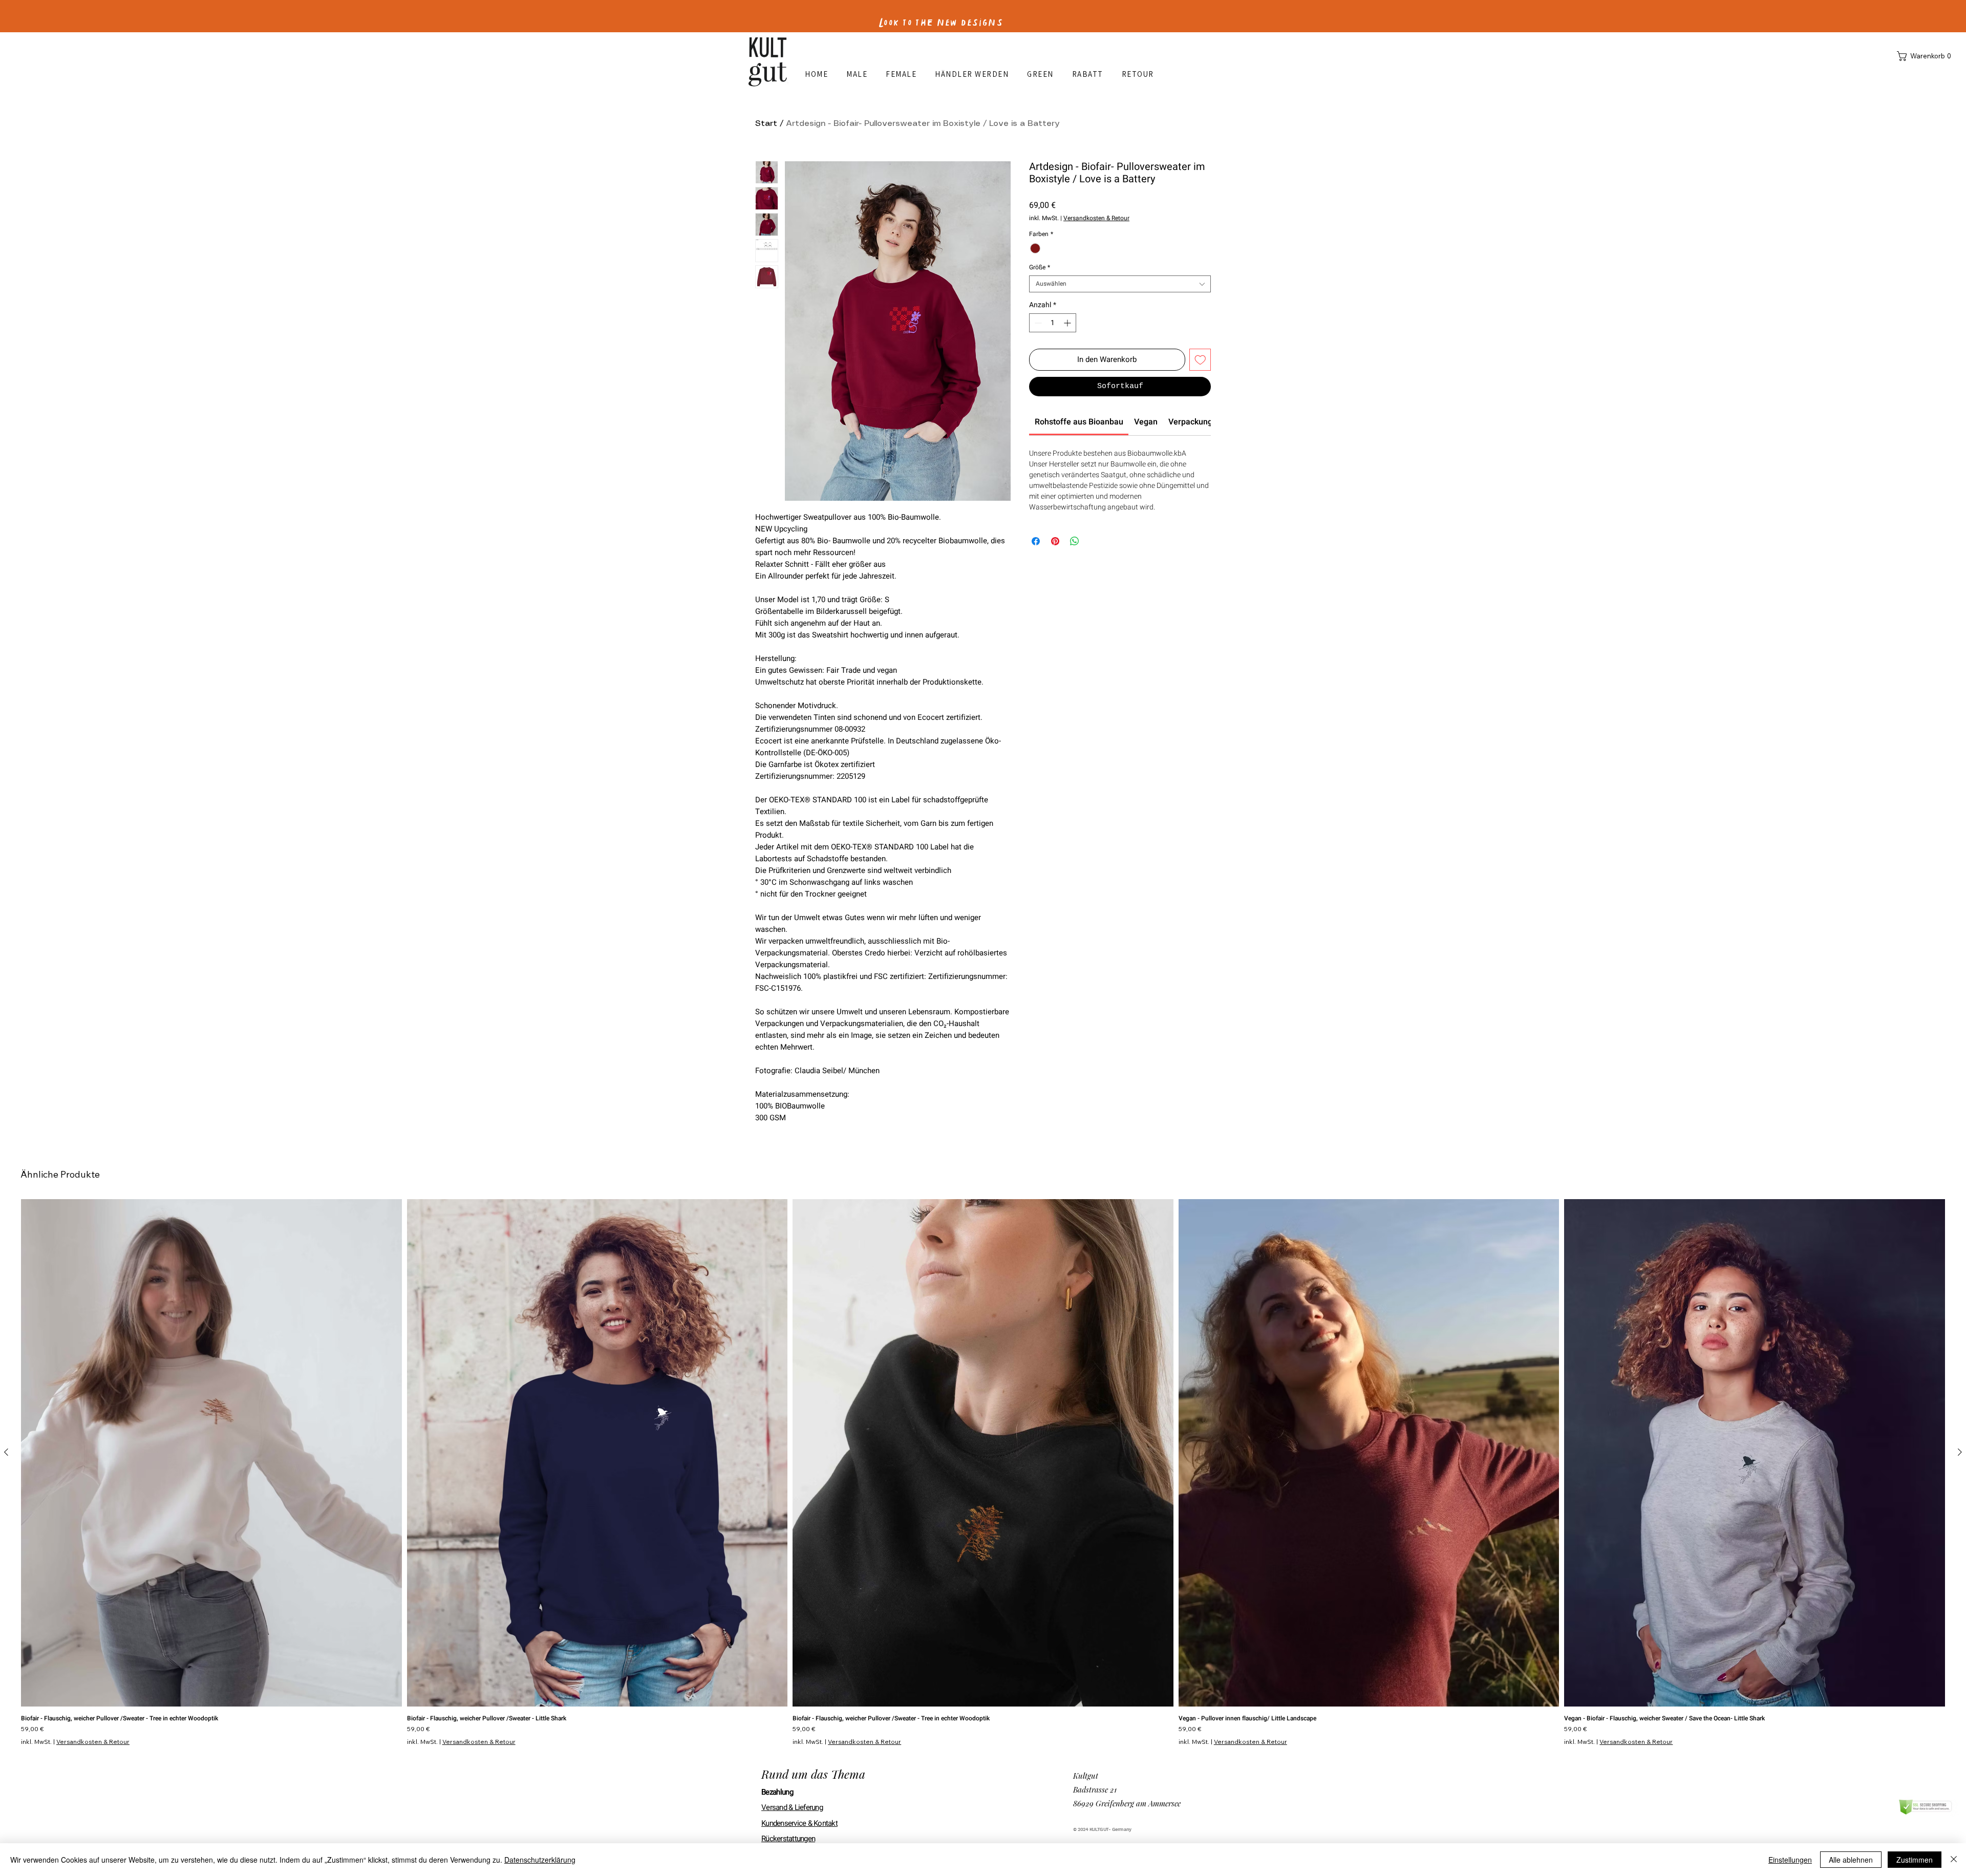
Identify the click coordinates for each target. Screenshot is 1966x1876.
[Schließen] (1954, 1860)
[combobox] (1120, 284)
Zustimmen (1915, 1860)
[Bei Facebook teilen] (1036, 541)
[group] (983, 1472)
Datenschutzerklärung (540, 1860)
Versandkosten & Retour (1096, 218)
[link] (1079, 422)
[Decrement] (1037, 323)
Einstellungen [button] (1790, 1860)
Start (766, 124)
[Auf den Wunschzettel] (1200, 360)
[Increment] (1068, 323)
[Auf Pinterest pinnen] (1055, 541)
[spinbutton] (1053, 323)
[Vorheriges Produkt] (6, 1452)
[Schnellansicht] (211, 1453)
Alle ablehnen (1851, 1860)
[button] (1926, 56)
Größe (1040, 268)
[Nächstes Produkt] (1960, 1452)
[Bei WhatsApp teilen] (1075, 541)
